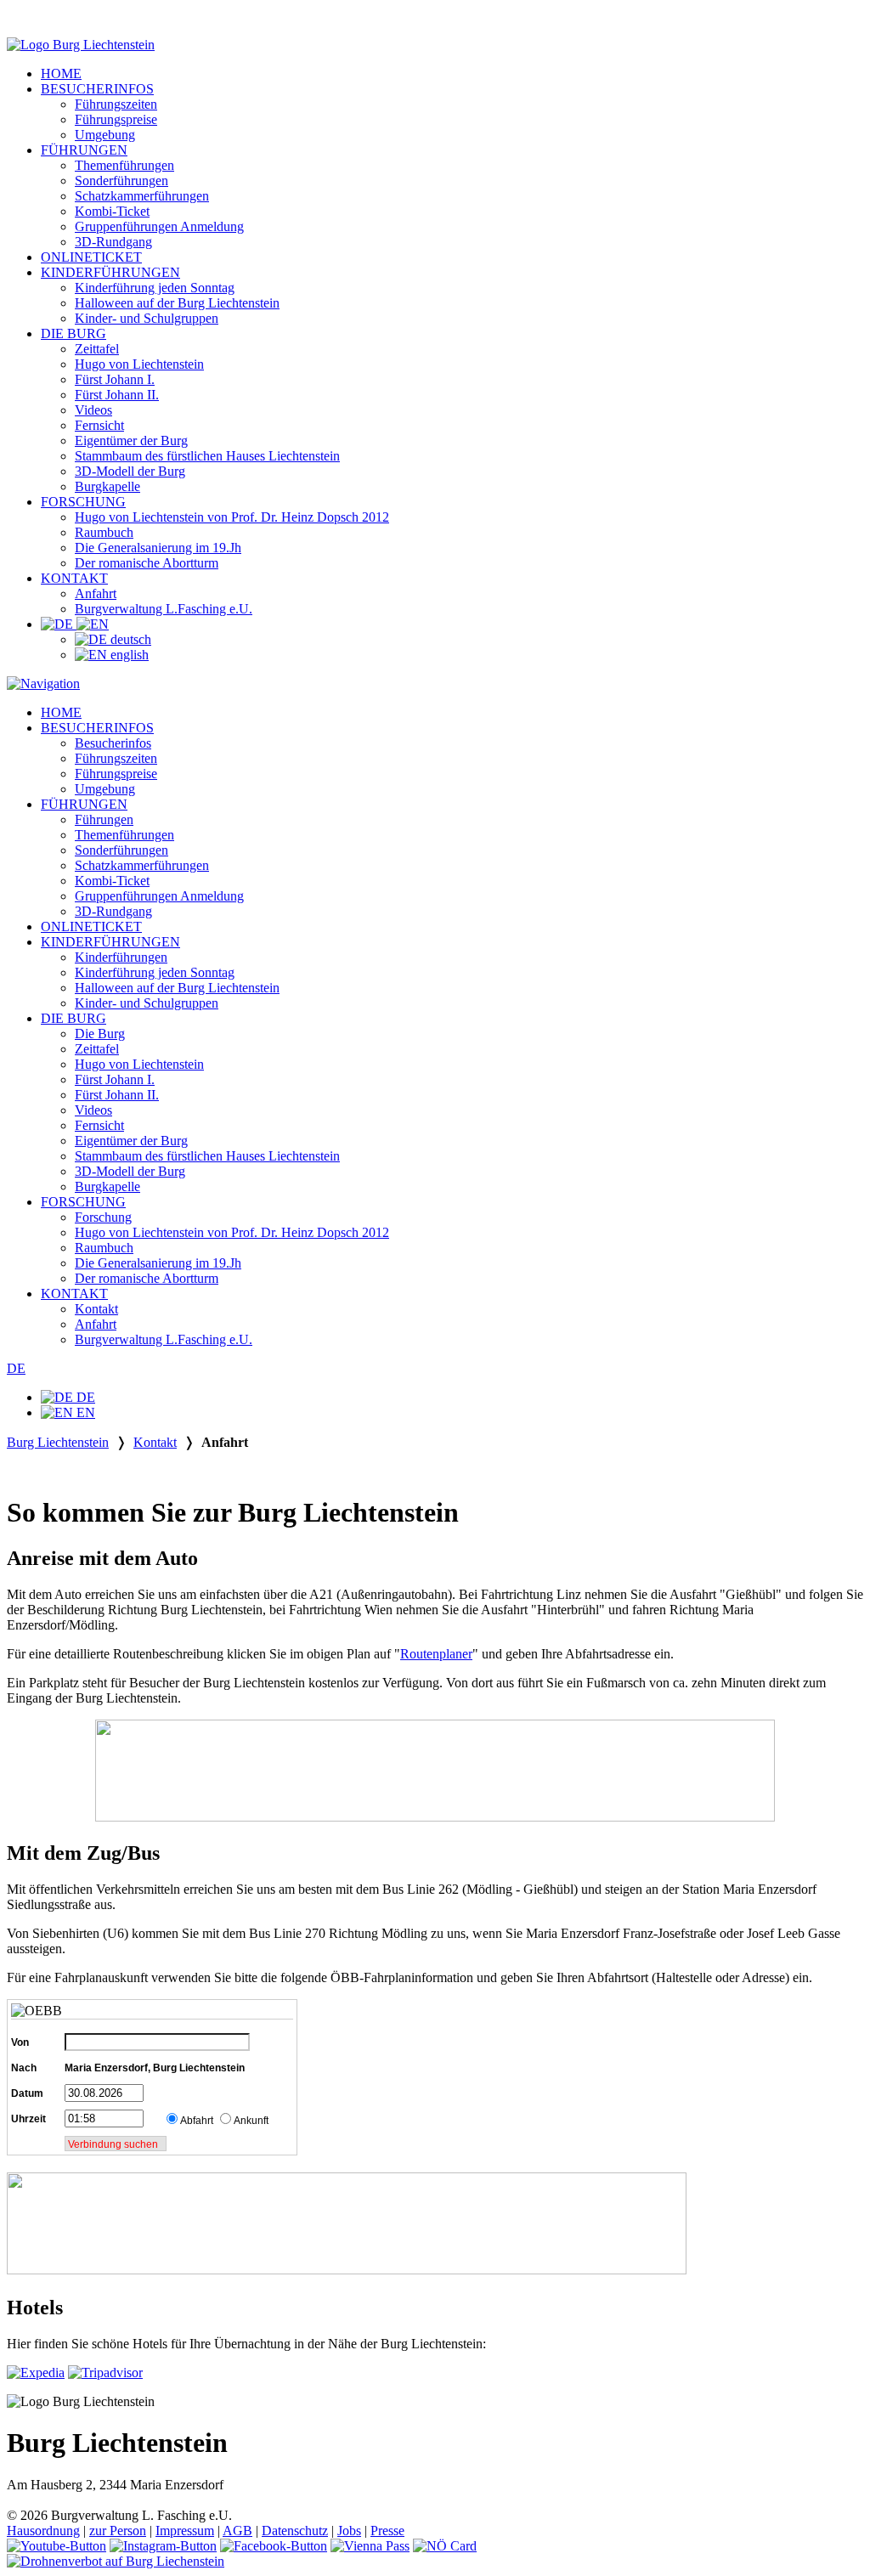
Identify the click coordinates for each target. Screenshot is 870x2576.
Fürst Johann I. (115, 379)
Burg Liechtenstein (58, 1442)
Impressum (185, 2531)
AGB (237, 2531)
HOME (61, 73)
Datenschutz (295, 2531)
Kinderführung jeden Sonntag (155, 288)
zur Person (118, 2531)
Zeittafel (97, 349)
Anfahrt (96, 593)
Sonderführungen (121, 181)
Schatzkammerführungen (142, 196)
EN (84, 1412)
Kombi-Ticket (112, 211)
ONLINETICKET (91, 257)
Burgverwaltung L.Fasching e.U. (164, 609)
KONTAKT (74, 578)
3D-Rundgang (113, 242)
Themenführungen (124, 165)
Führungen (104, 819)
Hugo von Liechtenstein (139, 364)
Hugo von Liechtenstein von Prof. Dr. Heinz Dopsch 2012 (232, 517)
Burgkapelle (107, 486)
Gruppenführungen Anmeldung (159, 226)
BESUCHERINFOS (97, 89)
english (128, 655)
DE (16, 1368)
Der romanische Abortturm (147, 563)
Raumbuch (104, 532)
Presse (387, 2531)
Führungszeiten (116, 104)
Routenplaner (436, 1654)
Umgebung (105, 135)
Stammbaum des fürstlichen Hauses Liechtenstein (207, 456)
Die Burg (100, 1034)
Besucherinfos (113, 743)
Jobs (349, 2531)
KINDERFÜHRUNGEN (110, 272)
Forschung (103, 1217)
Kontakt (96, 1309)
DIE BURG (73, 333)
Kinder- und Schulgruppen (147, 318)
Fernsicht (99, 425)
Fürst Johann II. (117, 395)
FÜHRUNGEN (84, 150)
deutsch (129, 639)
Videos (93, 410)
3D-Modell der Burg (130, 471)
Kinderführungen (121, 957)
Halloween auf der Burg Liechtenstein (177, 303)
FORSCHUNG (83, 502)
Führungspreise (116, 119)
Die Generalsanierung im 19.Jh (158, 548)
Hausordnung (43, 2531)
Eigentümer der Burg (131, 441)
